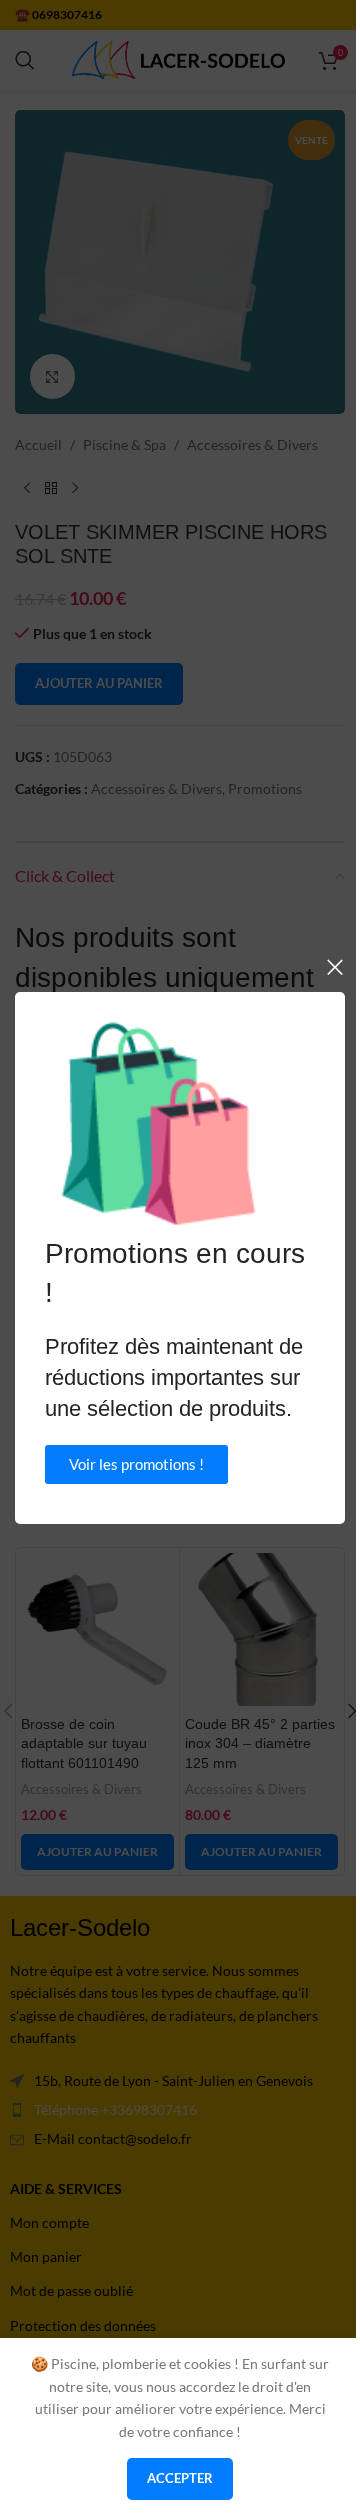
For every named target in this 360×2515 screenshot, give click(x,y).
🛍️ (158, 1123)
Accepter (180, 2478)
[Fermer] (335, 967)
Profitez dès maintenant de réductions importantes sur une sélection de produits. (174, 1377)
